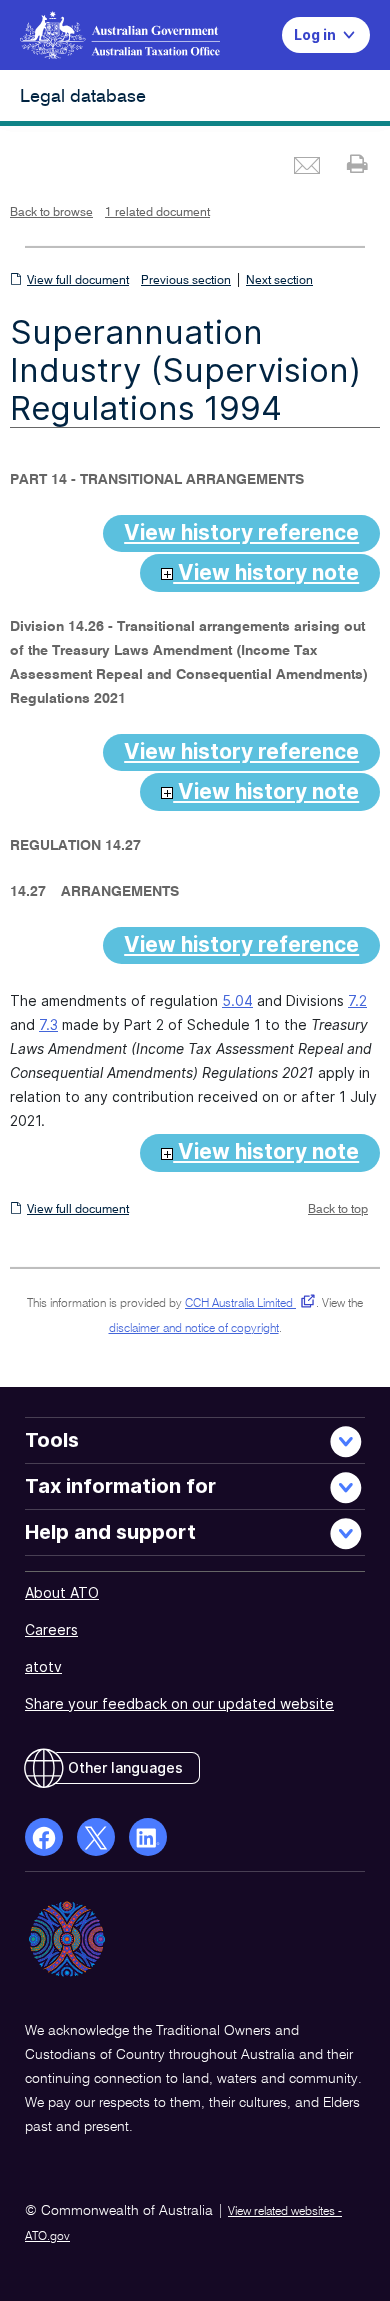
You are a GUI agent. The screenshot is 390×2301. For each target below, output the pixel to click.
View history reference (241, 532)
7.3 (48, 1024)
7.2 (357, 1000)
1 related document (157, 213)
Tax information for (120, 1486)
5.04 (237, 1000)
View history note (266, 572)
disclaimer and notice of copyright (194, 1329)
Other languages (125, 1767)
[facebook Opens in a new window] (44, 1837)
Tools (52, 1440)
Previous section (186, 281)
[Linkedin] (148, 1837)
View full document (78, 281)
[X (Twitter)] (96, 1837)
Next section (279, 281)
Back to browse (51, 213)
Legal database (83, 97)
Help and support (110, 1532)
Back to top (338, 1210)
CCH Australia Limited (246, 1304)
